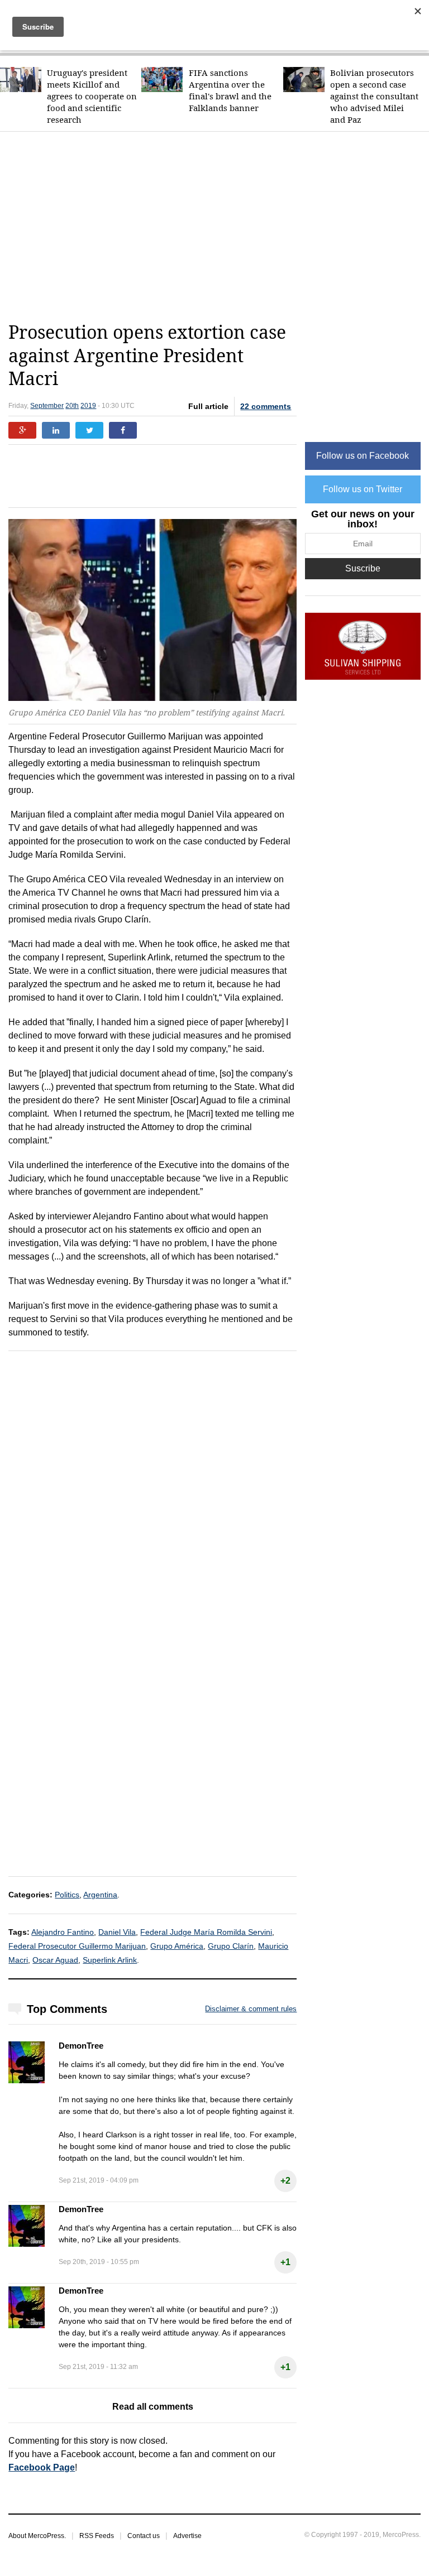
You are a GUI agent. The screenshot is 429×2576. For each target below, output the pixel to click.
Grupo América (177, 1946)
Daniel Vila (117, 1932)
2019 (88, 406)
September (47, 406)
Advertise (187, 2536)
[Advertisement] (218, 227)
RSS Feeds (97, 2536)
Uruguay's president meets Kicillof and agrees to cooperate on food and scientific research (92, 96)
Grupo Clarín (231, 1946)
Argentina (100, 1895)
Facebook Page (42, 2467)
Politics (67, 1895)
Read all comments (153, 2407)
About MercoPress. (37, 2536)
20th (72, 406)
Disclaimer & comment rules (251, 2009)
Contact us (144, 2536)
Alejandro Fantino (63, 1932)
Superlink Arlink (110, 1960)
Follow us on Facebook (363, 456)
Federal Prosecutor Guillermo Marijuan (77, 1946)
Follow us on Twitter (363, 489)
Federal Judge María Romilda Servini (206, 1932)
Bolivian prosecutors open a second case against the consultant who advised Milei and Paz (374, 96)
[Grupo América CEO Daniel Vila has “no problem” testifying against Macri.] (152, 611)
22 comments (266, 406)
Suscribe (363, 568)
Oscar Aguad (55, 1960)
